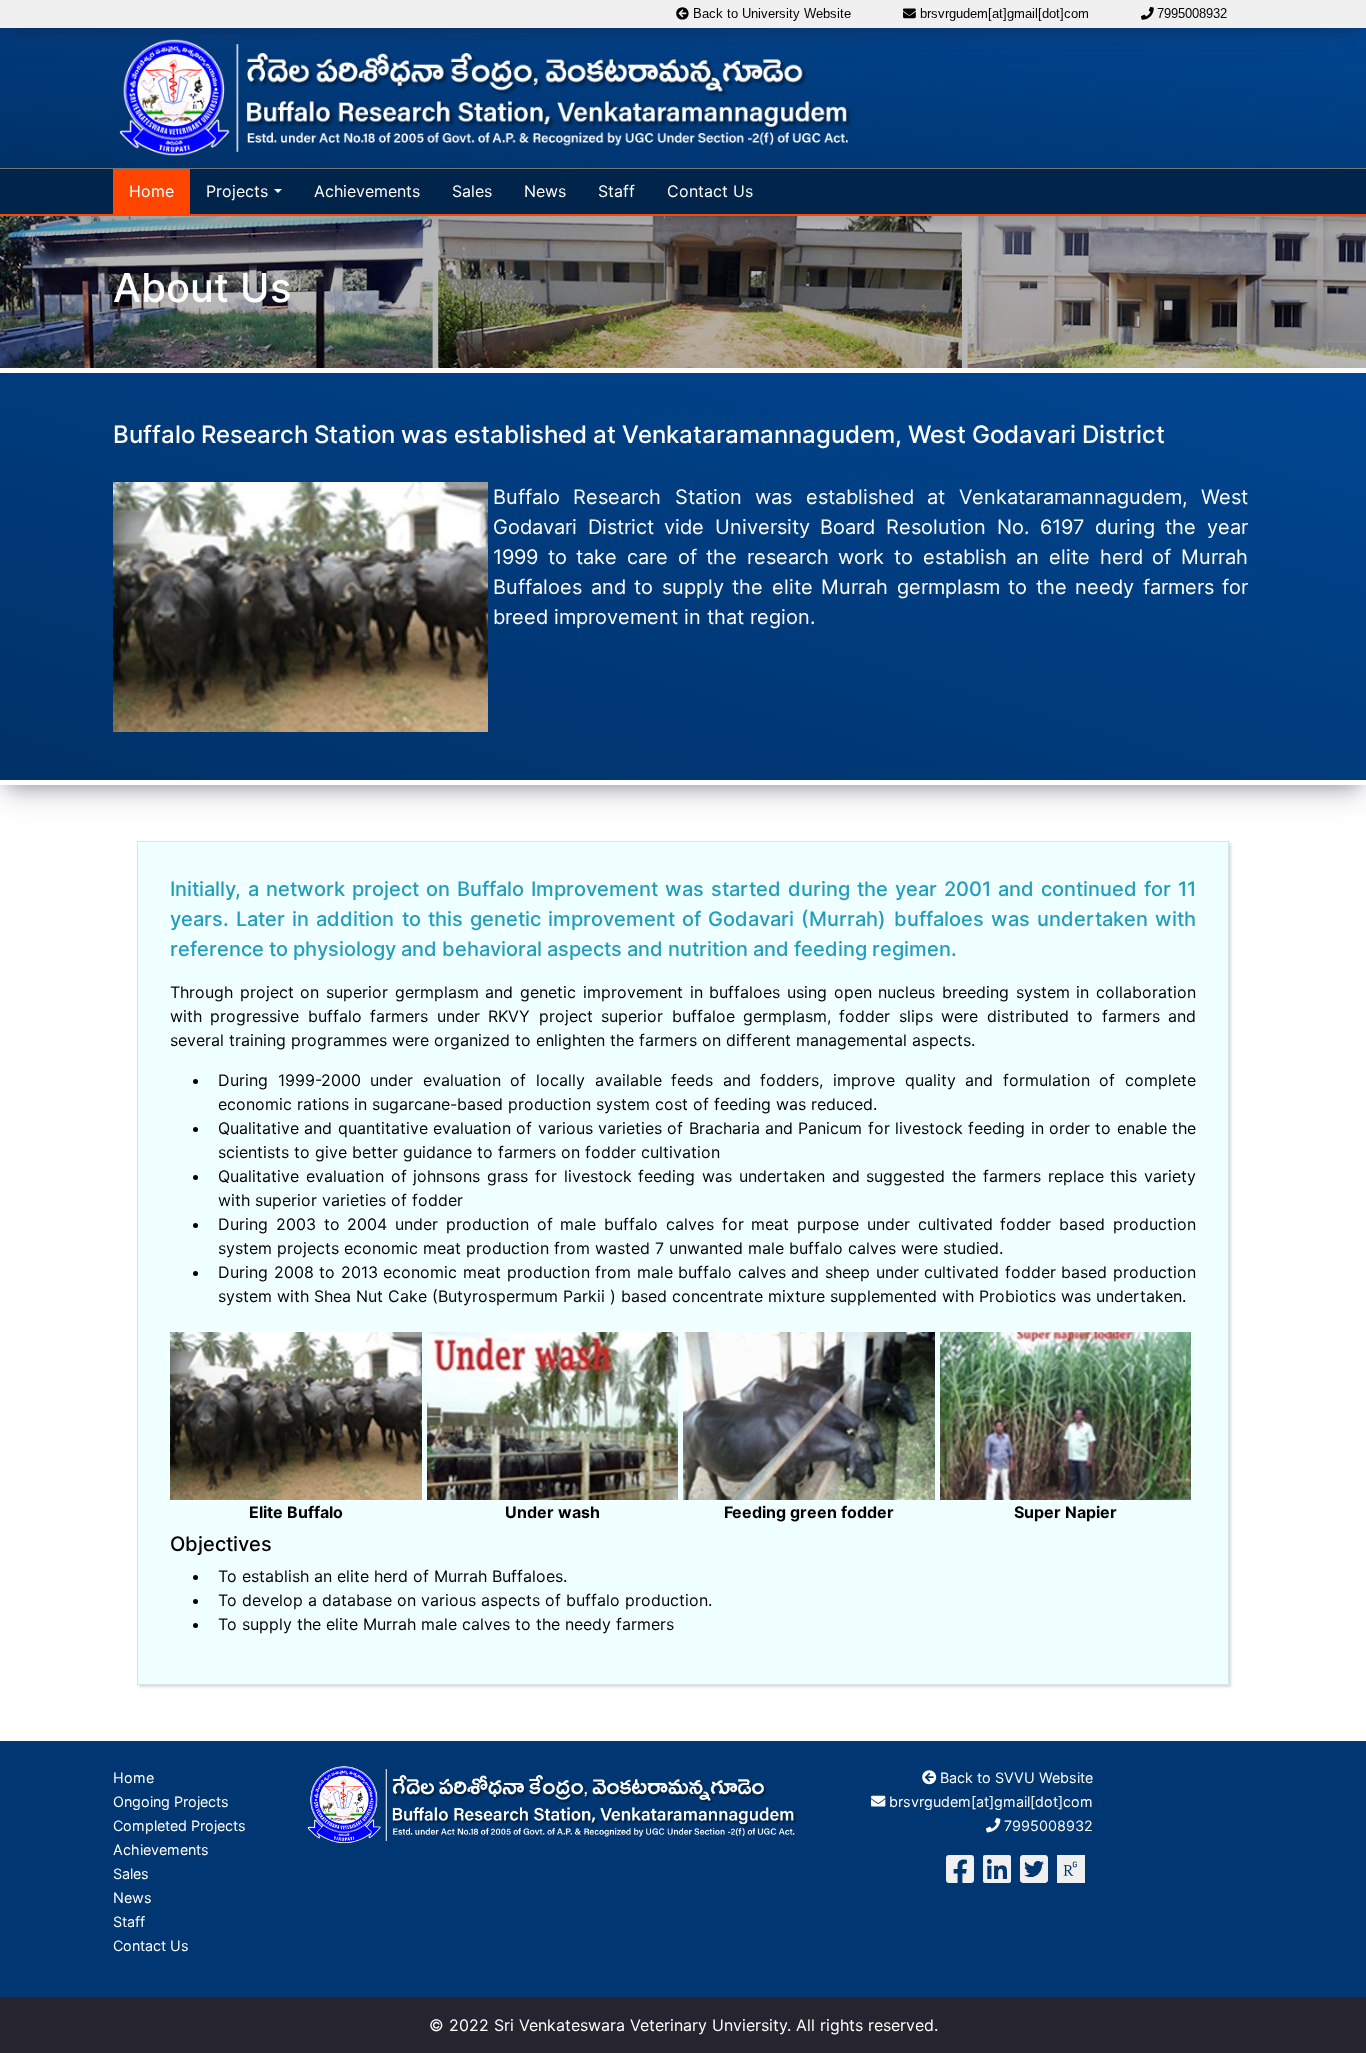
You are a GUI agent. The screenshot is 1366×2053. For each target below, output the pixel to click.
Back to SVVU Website (1014, 1777)
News (545, 191)
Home (151, 191)
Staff (616, 191)
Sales (472, 191)
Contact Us (710, 191)
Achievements (367, 191)
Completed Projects (179, 1825)
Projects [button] (237, 191)
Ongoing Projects (171, 1801)
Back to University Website (770, 13)
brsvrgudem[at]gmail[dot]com (1002, 13)
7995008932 (1190, 13)
